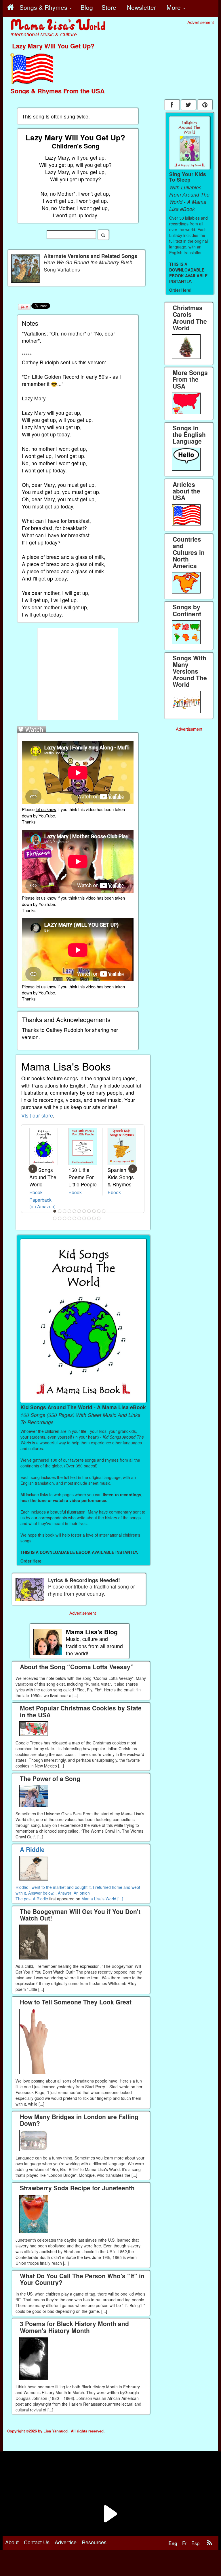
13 (60, 1218)
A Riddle (40, 1899)
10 (99, 1211)
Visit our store (37, 1115)
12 (55, 1218)
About (12, 2542)
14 (65, 1218)
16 (75, 1218)
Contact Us (37, 2542)
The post (24, 1899)
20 (94, 1218)
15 (70, 1218)
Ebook (36, 1192)
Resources (94, 2542)
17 (79, 1218)
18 (84, 1218)
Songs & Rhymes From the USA (58, 91)
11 (104, 1211)
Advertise (66, 2542)
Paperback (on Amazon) (42, 1203)
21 (99, 1218)
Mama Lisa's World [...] (102, 1899)
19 (89, 1218)
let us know (46, 809)
